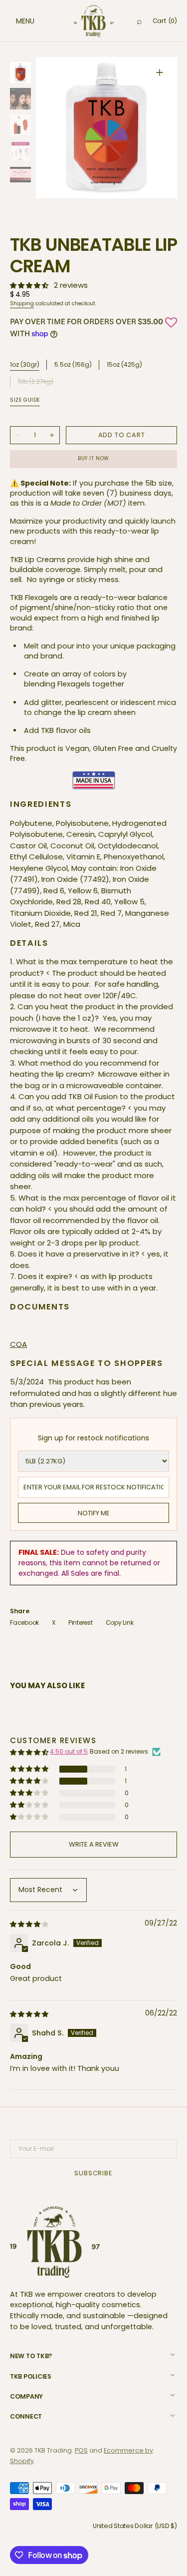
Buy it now (93, 458)
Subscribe (93, 2173)
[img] (30, 1924)
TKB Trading (53, 2450)
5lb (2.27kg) (36, 382)
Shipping (22, 304)
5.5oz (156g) (73, 365)
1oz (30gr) (25, 365)
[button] (15, 21)
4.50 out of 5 (69, 1751)
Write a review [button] (94, 1844)
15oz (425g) (124, 365)
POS (81, 2450)
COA (18, 1344)
